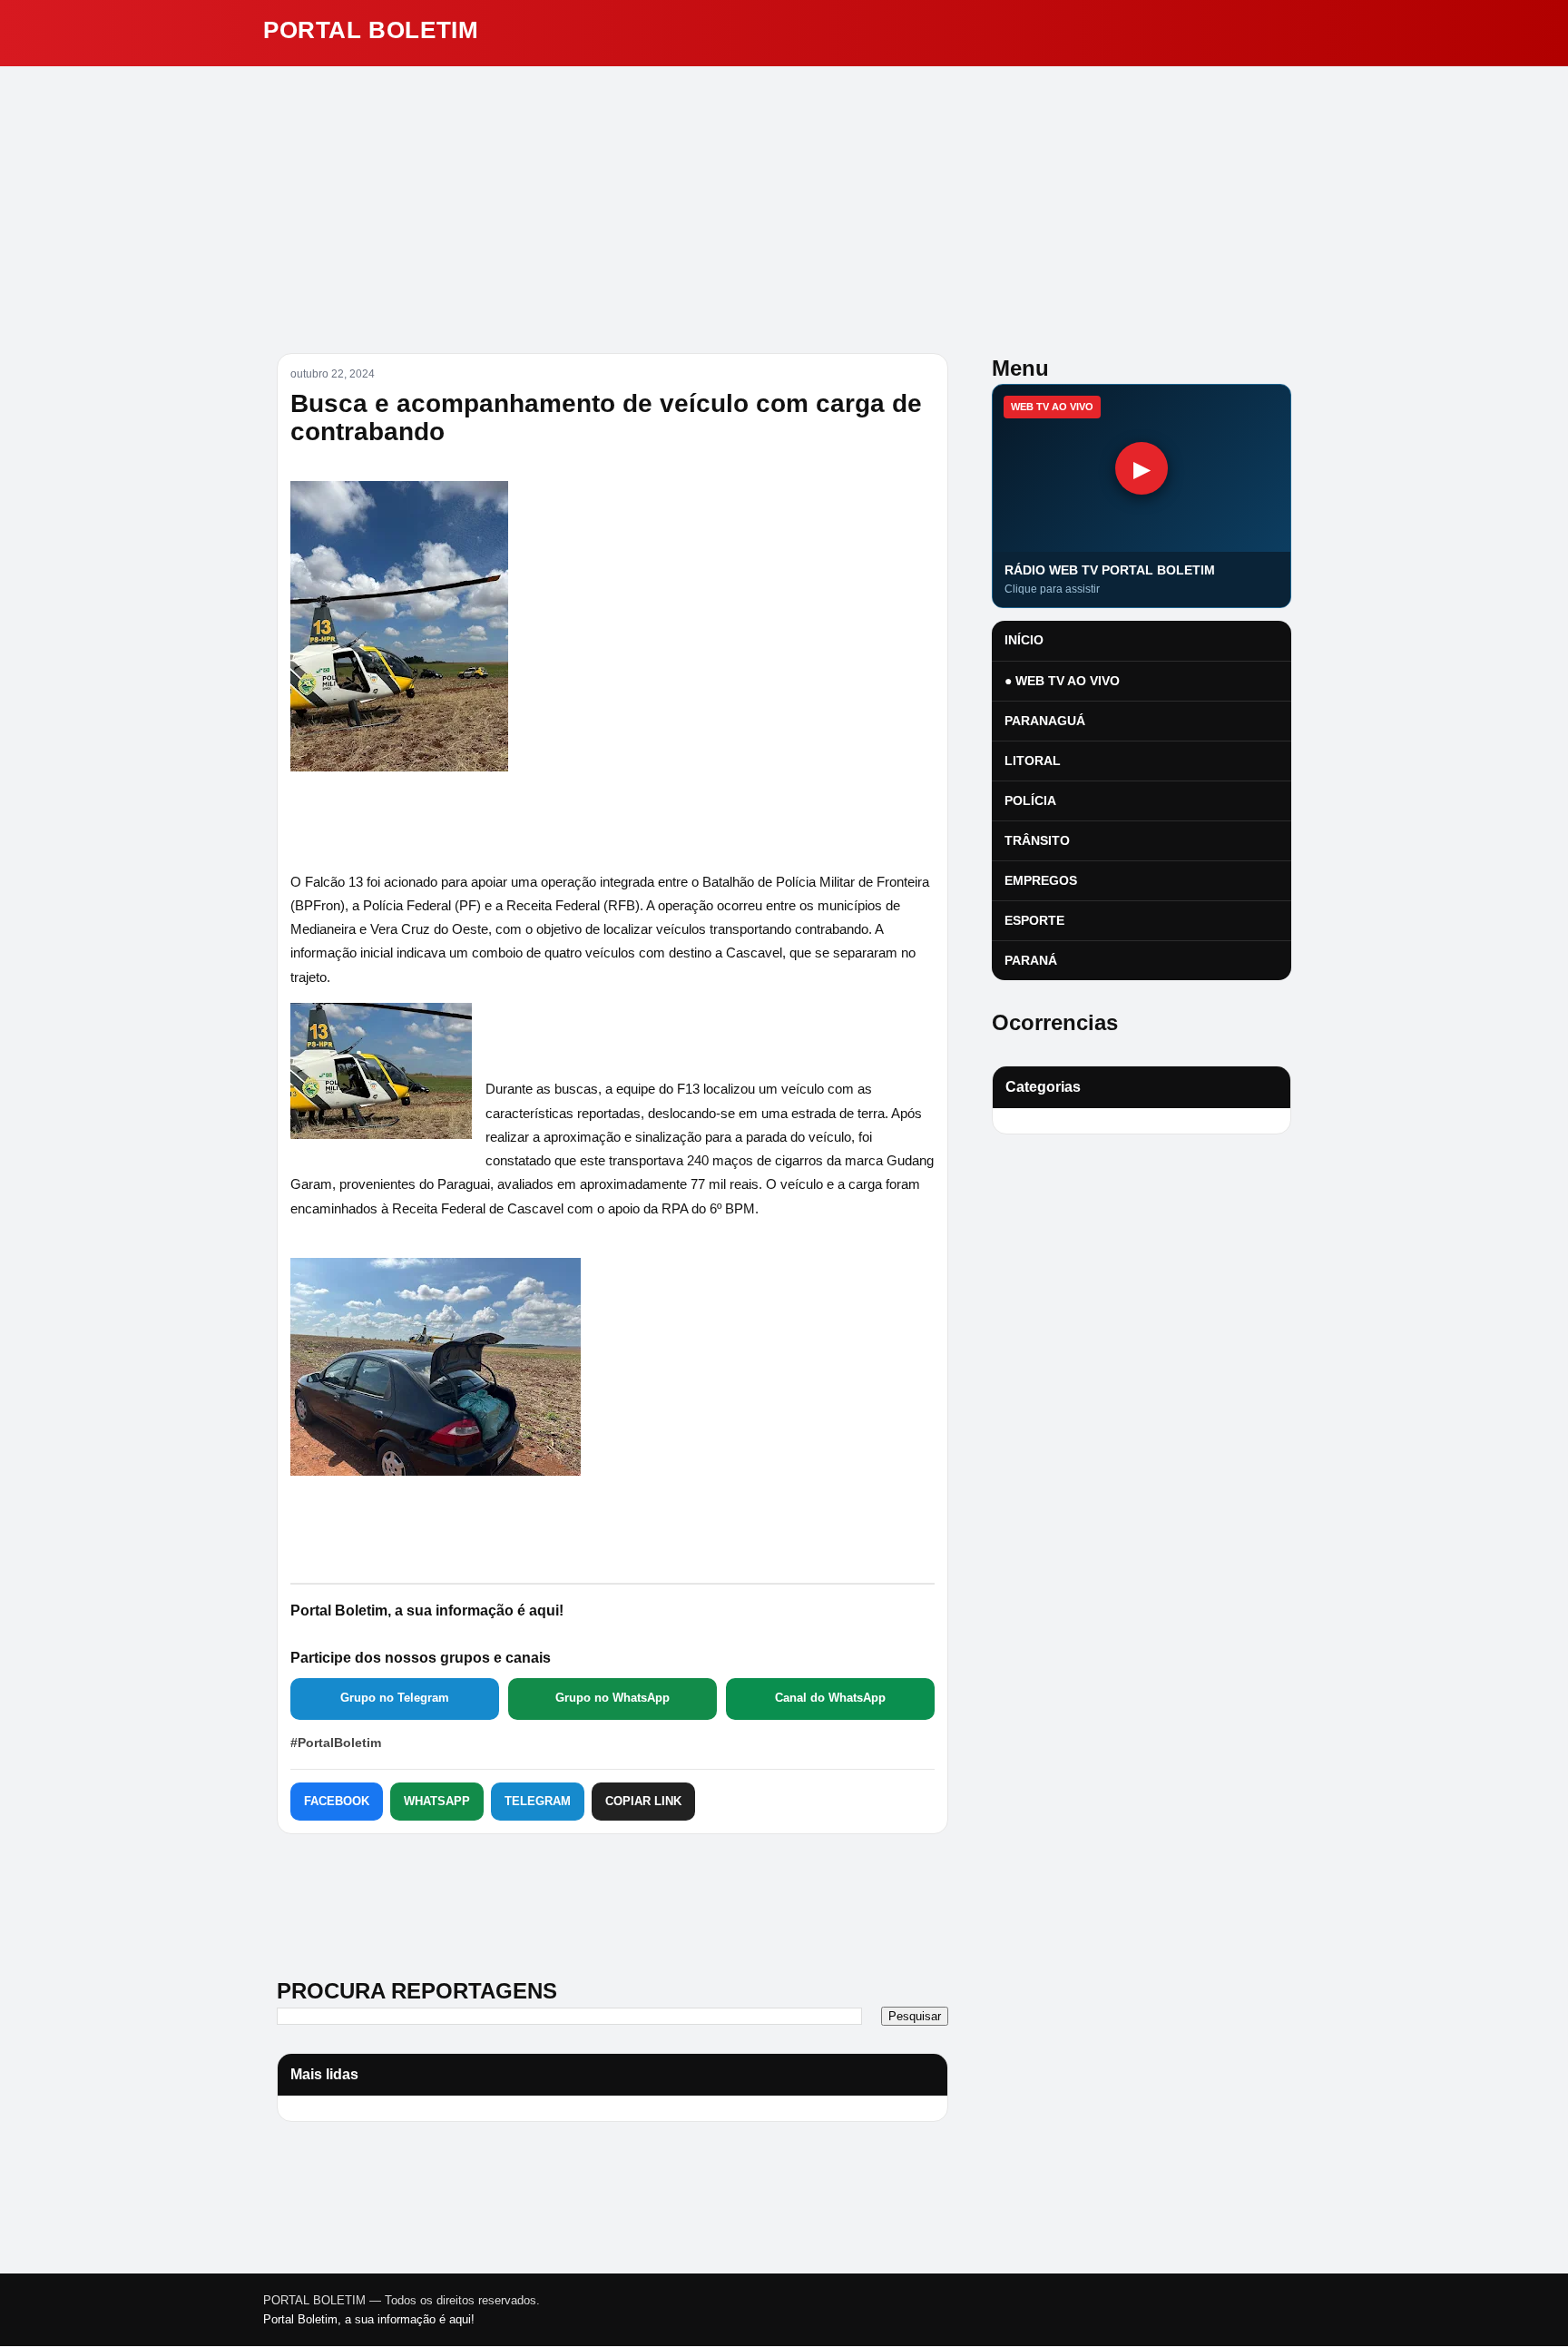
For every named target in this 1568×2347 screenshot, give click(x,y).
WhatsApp (437, 1801)
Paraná (1031, 960)
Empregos (1041, 880)
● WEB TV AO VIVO (1062, 681)
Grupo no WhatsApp (612, 1698)
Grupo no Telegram (395, 1698)
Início (1024, 640)
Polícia (1030, 800)
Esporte (1034, 920)
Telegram (538, 1801)
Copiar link (643, 1801)
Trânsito (1037, 840)
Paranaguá (1045, 721)
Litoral (1033, 761)
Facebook (337, 1801)
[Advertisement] (784, 202)
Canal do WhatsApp (830, 1698)
